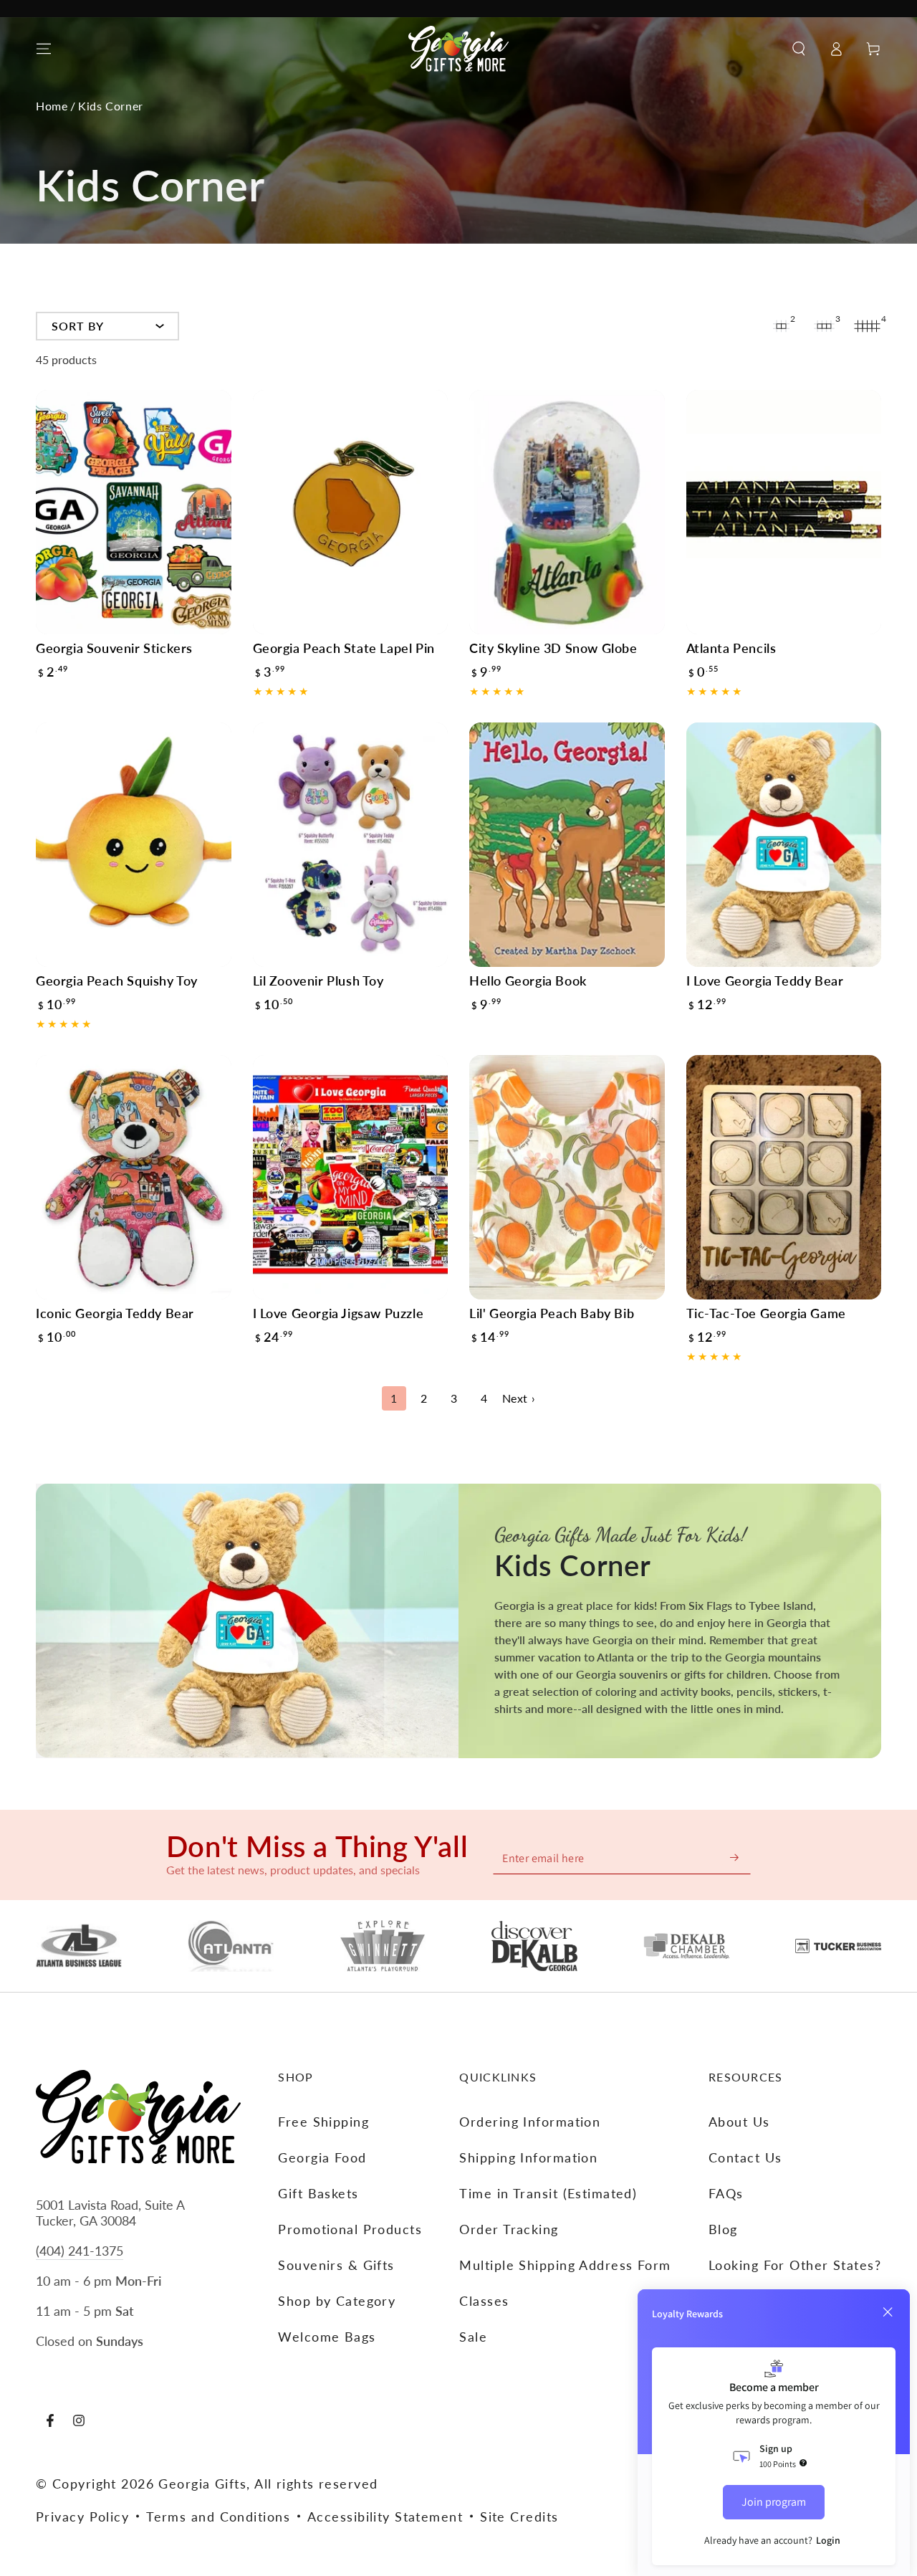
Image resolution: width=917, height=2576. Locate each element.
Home (52, 106)
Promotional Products (350, 2229)
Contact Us (745, 2157)
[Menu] (44, 49)
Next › (519, 1398)
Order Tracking (509, 2229)
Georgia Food (322, 2157)
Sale (473, 2337)
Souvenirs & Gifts (336, 2265)
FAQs (726, 2193)
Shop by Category (337, 2301)
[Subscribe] (735, 1857)
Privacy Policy (82, 2517)
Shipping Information (528, 2157)
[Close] (888, 2312)
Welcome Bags (327, 2337)
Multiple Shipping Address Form (565, 2265)
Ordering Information (530, 2122)
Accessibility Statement (385, 2517)
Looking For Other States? (795, 2265)
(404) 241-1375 (80, 2251)
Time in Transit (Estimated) (548, 2193)
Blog (723, 2229)
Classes (484, 2301)
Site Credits (519, 2517)
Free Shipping (323, 2122)
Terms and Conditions (218, 2517)
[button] (799, 49)
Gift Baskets (318, 2193)
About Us (739, 2122)
